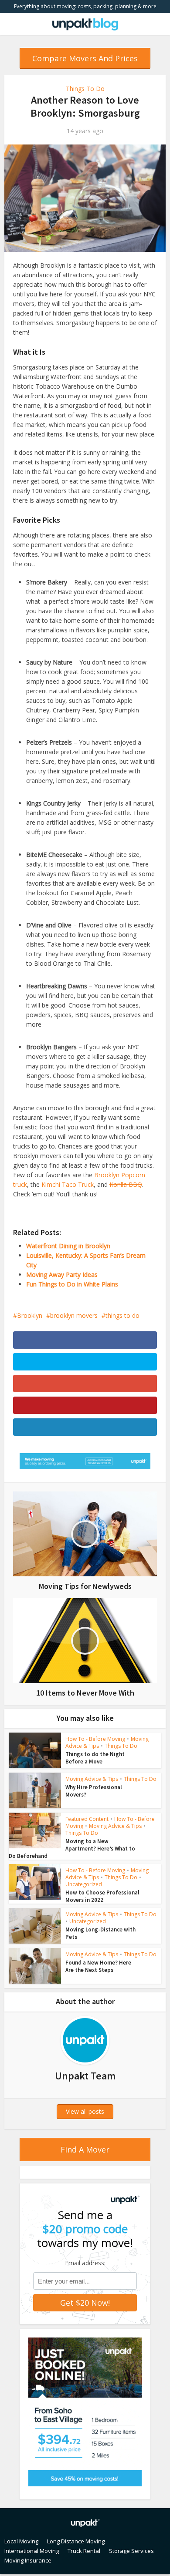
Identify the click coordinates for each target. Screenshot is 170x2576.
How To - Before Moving (95, 1739)
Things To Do (85, 89)
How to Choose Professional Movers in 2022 (102, 1896)
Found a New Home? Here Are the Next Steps (98, 1966)
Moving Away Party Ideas (62, 1275)
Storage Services (131, 2551)
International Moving (32, 2551)
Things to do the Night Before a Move (95, 1758)
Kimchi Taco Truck (68, 1184)
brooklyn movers (74, 1315)
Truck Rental (84, 2551)
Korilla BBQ (126, 1184)
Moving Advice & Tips (92, 1779)
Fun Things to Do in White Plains (72, 1284)
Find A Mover (85, 2149)
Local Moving (21, 2541)
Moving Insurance (28, 2560)
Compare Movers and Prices (85, 58)
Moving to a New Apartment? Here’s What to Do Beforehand (72, 1849)
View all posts (85, 2111)
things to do (122, 1315)
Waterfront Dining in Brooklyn (68, 1246)
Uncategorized (84, 1884)
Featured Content (87, 1819)
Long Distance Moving (76, 2541)
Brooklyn (30, 1315)
